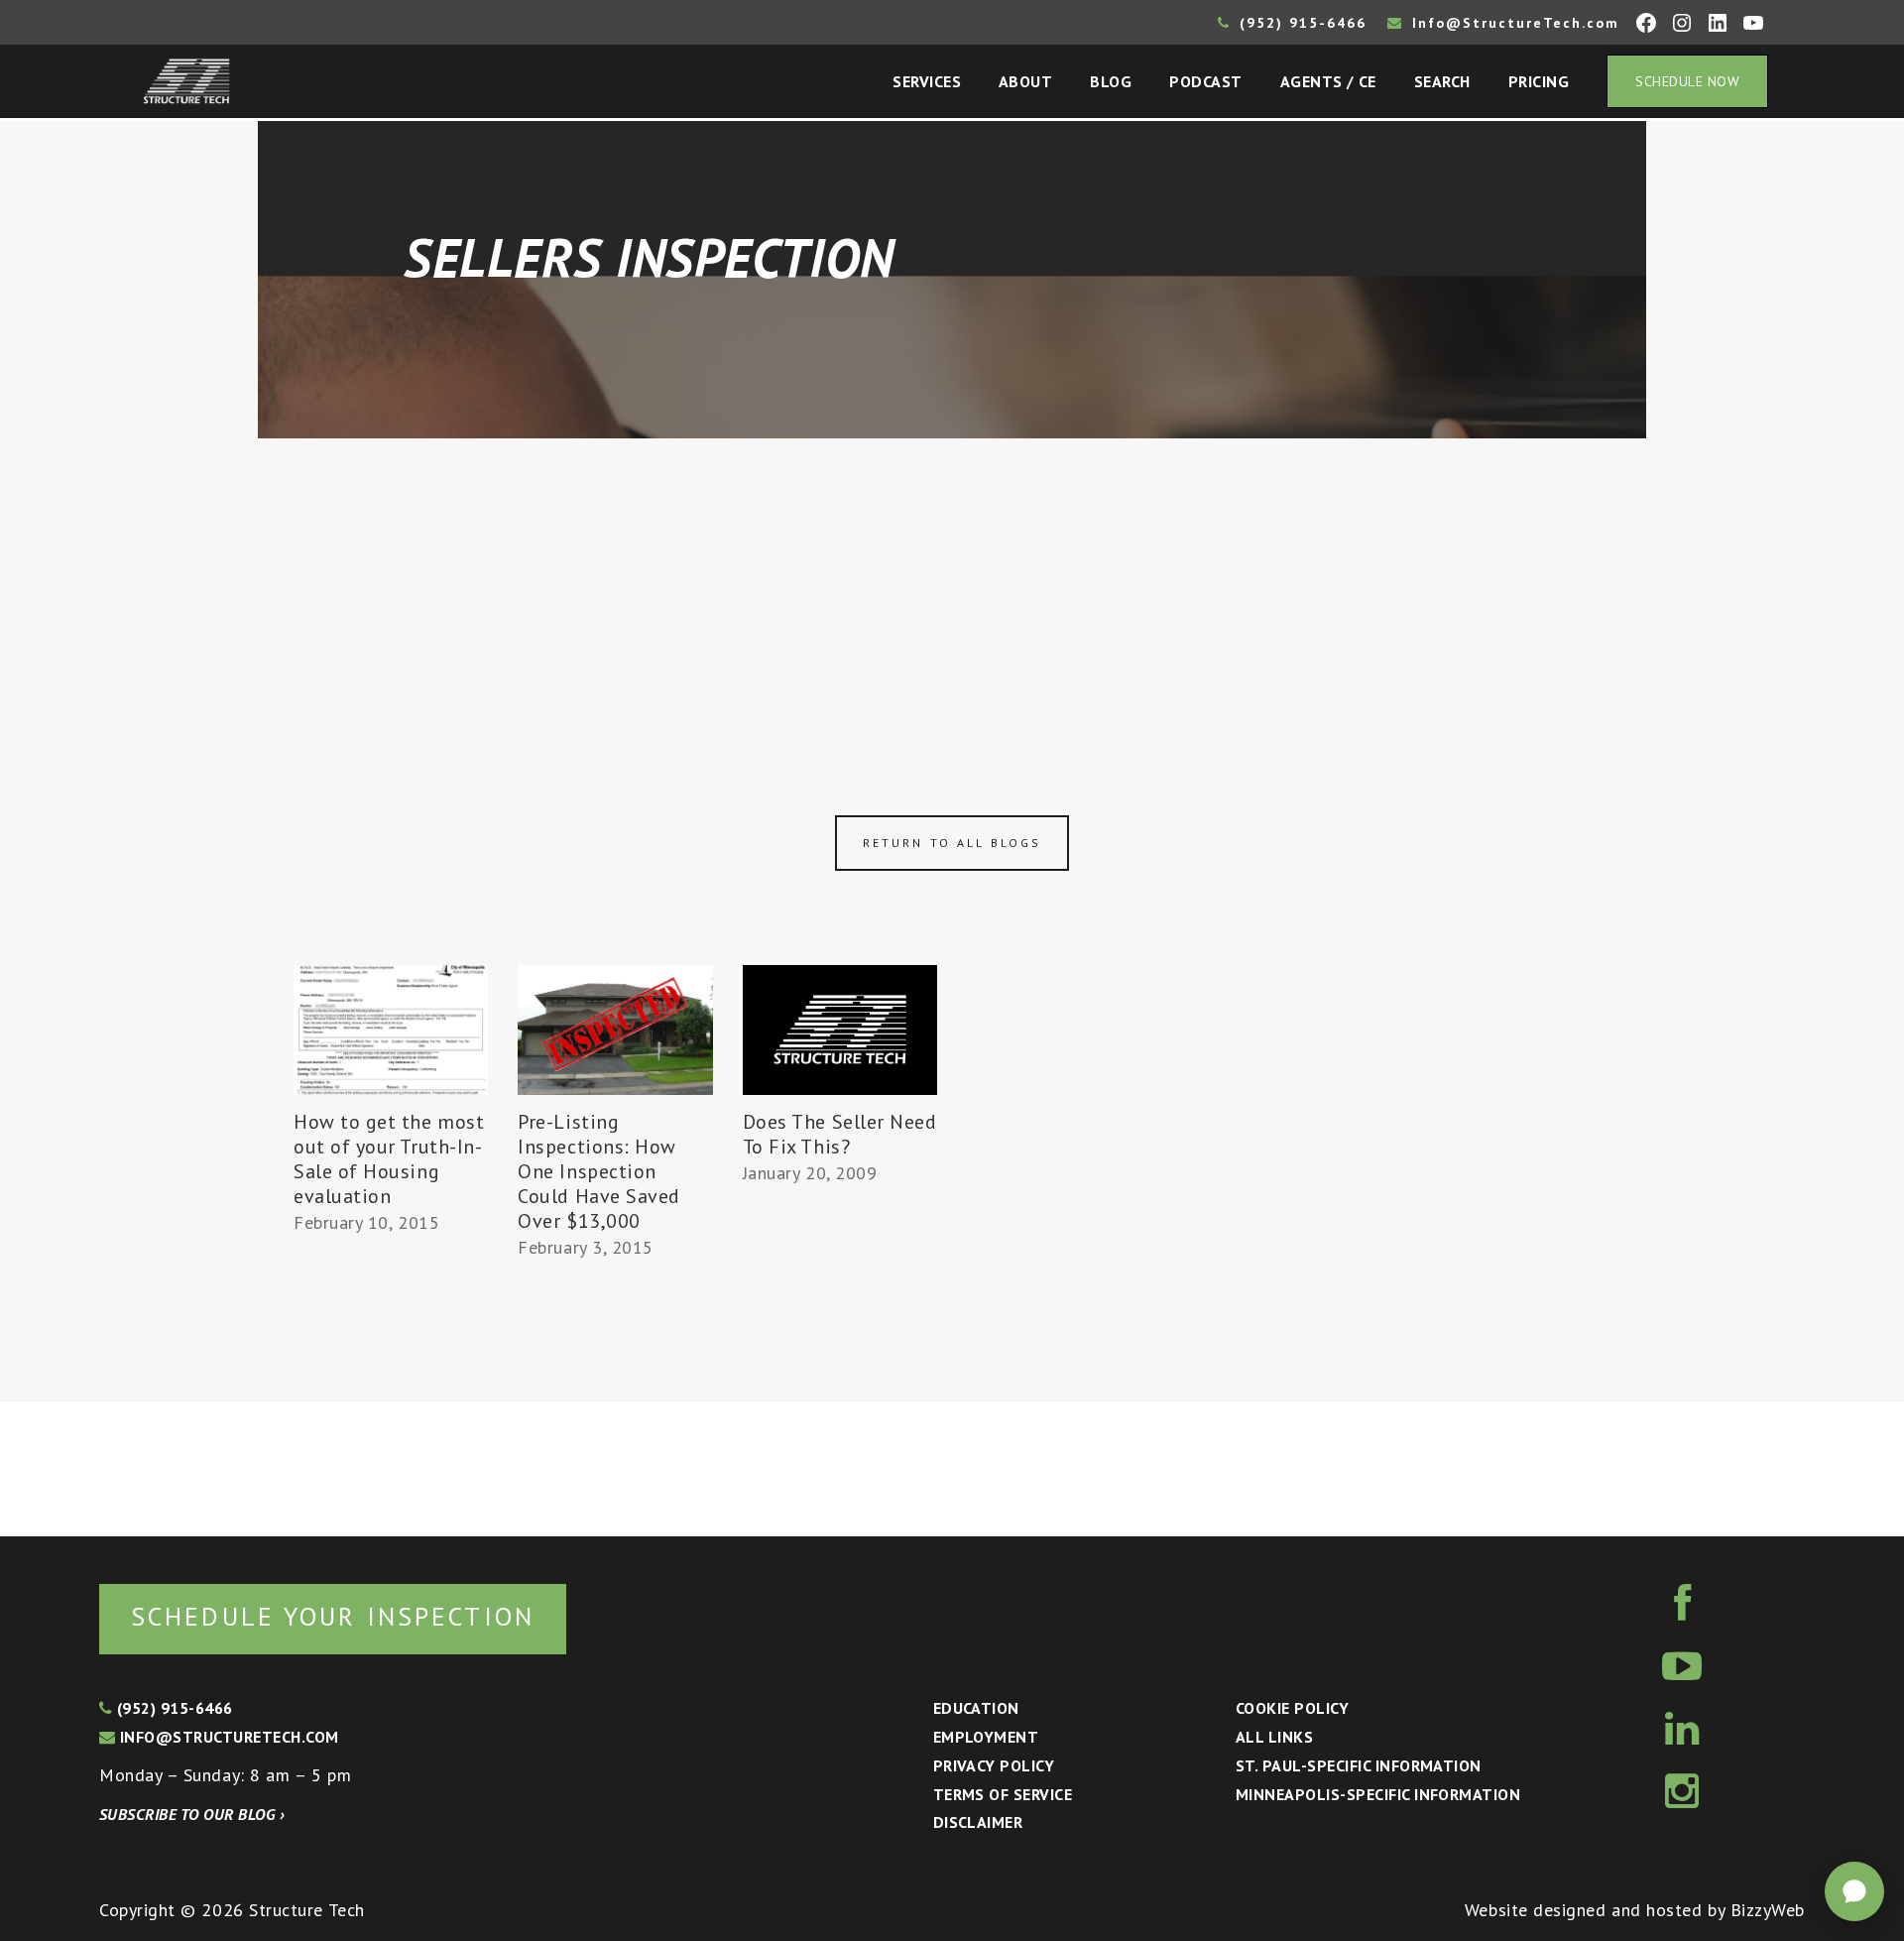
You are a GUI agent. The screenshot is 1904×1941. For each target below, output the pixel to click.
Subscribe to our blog (192, 1814)
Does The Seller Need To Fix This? (840, 1134)
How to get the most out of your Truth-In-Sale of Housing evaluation (389, 1159)
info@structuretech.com (227, 1737)
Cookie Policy (1292, 1708)
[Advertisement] (952, 587)
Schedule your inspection (333, 1616)
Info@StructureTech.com (1513, 23)
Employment (986, 1737)
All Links (1274, 1737)
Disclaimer (978, 1822)
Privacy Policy (994, 1765)
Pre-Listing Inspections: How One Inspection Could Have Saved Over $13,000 (599, 1171)
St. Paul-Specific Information (1359, 1765)
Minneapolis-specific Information (1378, 1794)
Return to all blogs (952, 843)
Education (976, 1708)
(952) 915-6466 (1300, 23)
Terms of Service (1003, 1794)
